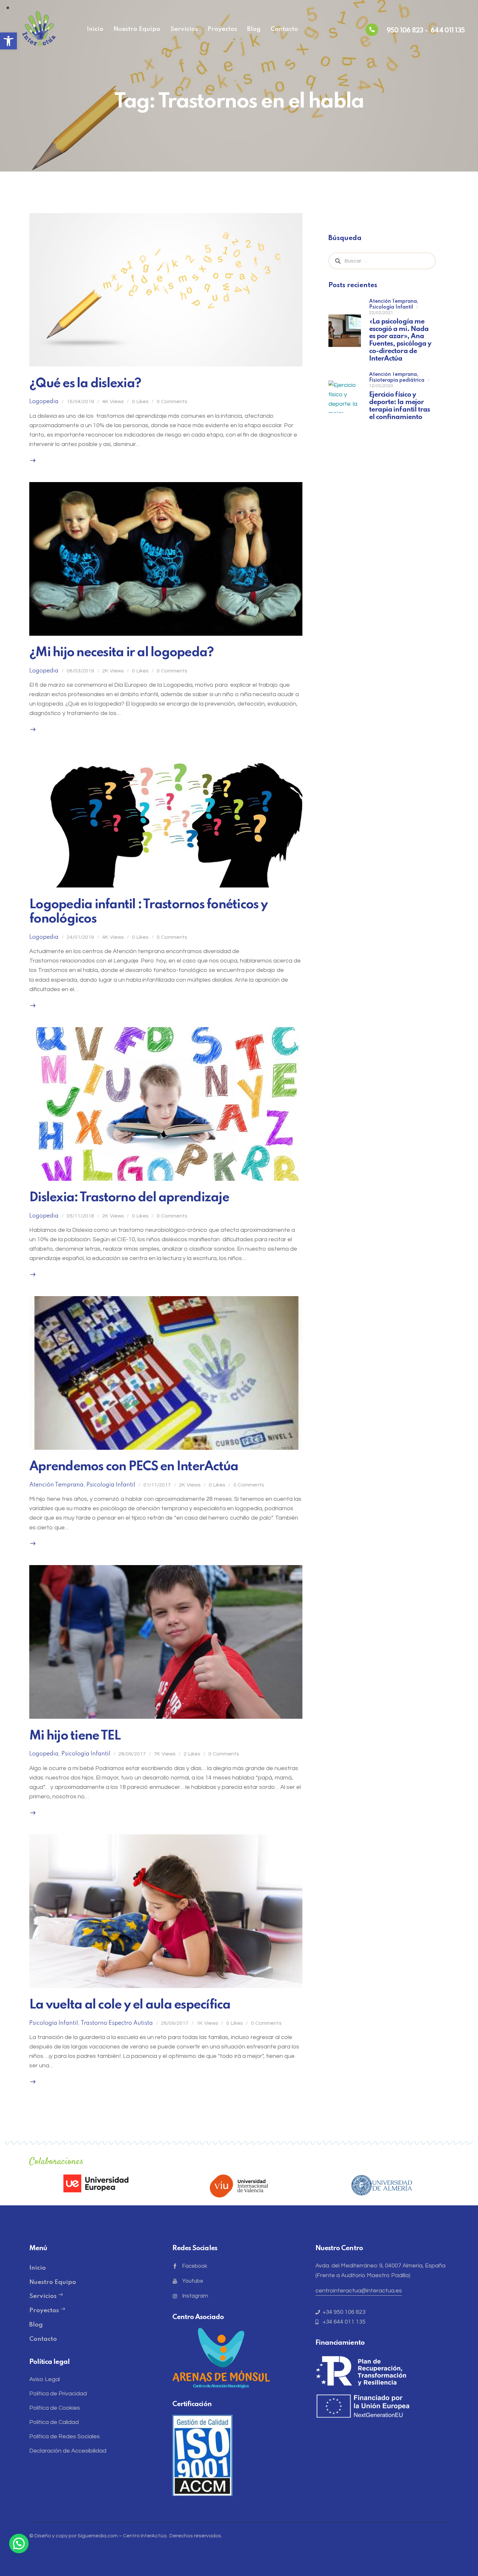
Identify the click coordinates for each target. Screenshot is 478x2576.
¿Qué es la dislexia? (85, 384)
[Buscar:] (382, 261)
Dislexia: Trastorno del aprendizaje (129, 1198)
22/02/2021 (381, 313)
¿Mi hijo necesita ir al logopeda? (121, 653)
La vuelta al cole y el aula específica (130, 2005)
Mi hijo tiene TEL (75, 1736)
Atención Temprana (56, 1485)
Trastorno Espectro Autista (117, 2023)
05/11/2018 (80, 1216)
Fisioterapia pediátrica (397, 381)
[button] (8, 41)
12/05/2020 (381, 386)
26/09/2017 (175, 2023)
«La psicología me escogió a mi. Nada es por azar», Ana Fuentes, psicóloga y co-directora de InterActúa (400, 340)
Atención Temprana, (394, 301)
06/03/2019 (80, 671)
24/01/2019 (80, 937)
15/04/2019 (80, 402)
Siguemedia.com (98, 2536)
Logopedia (44, 402)
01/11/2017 (157, 1485)
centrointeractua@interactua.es (359, 2291)
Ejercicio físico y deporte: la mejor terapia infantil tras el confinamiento (399, 406)
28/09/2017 (132, 1754)
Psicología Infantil (111, 1485)
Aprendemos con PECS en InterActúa (134, 1467)
